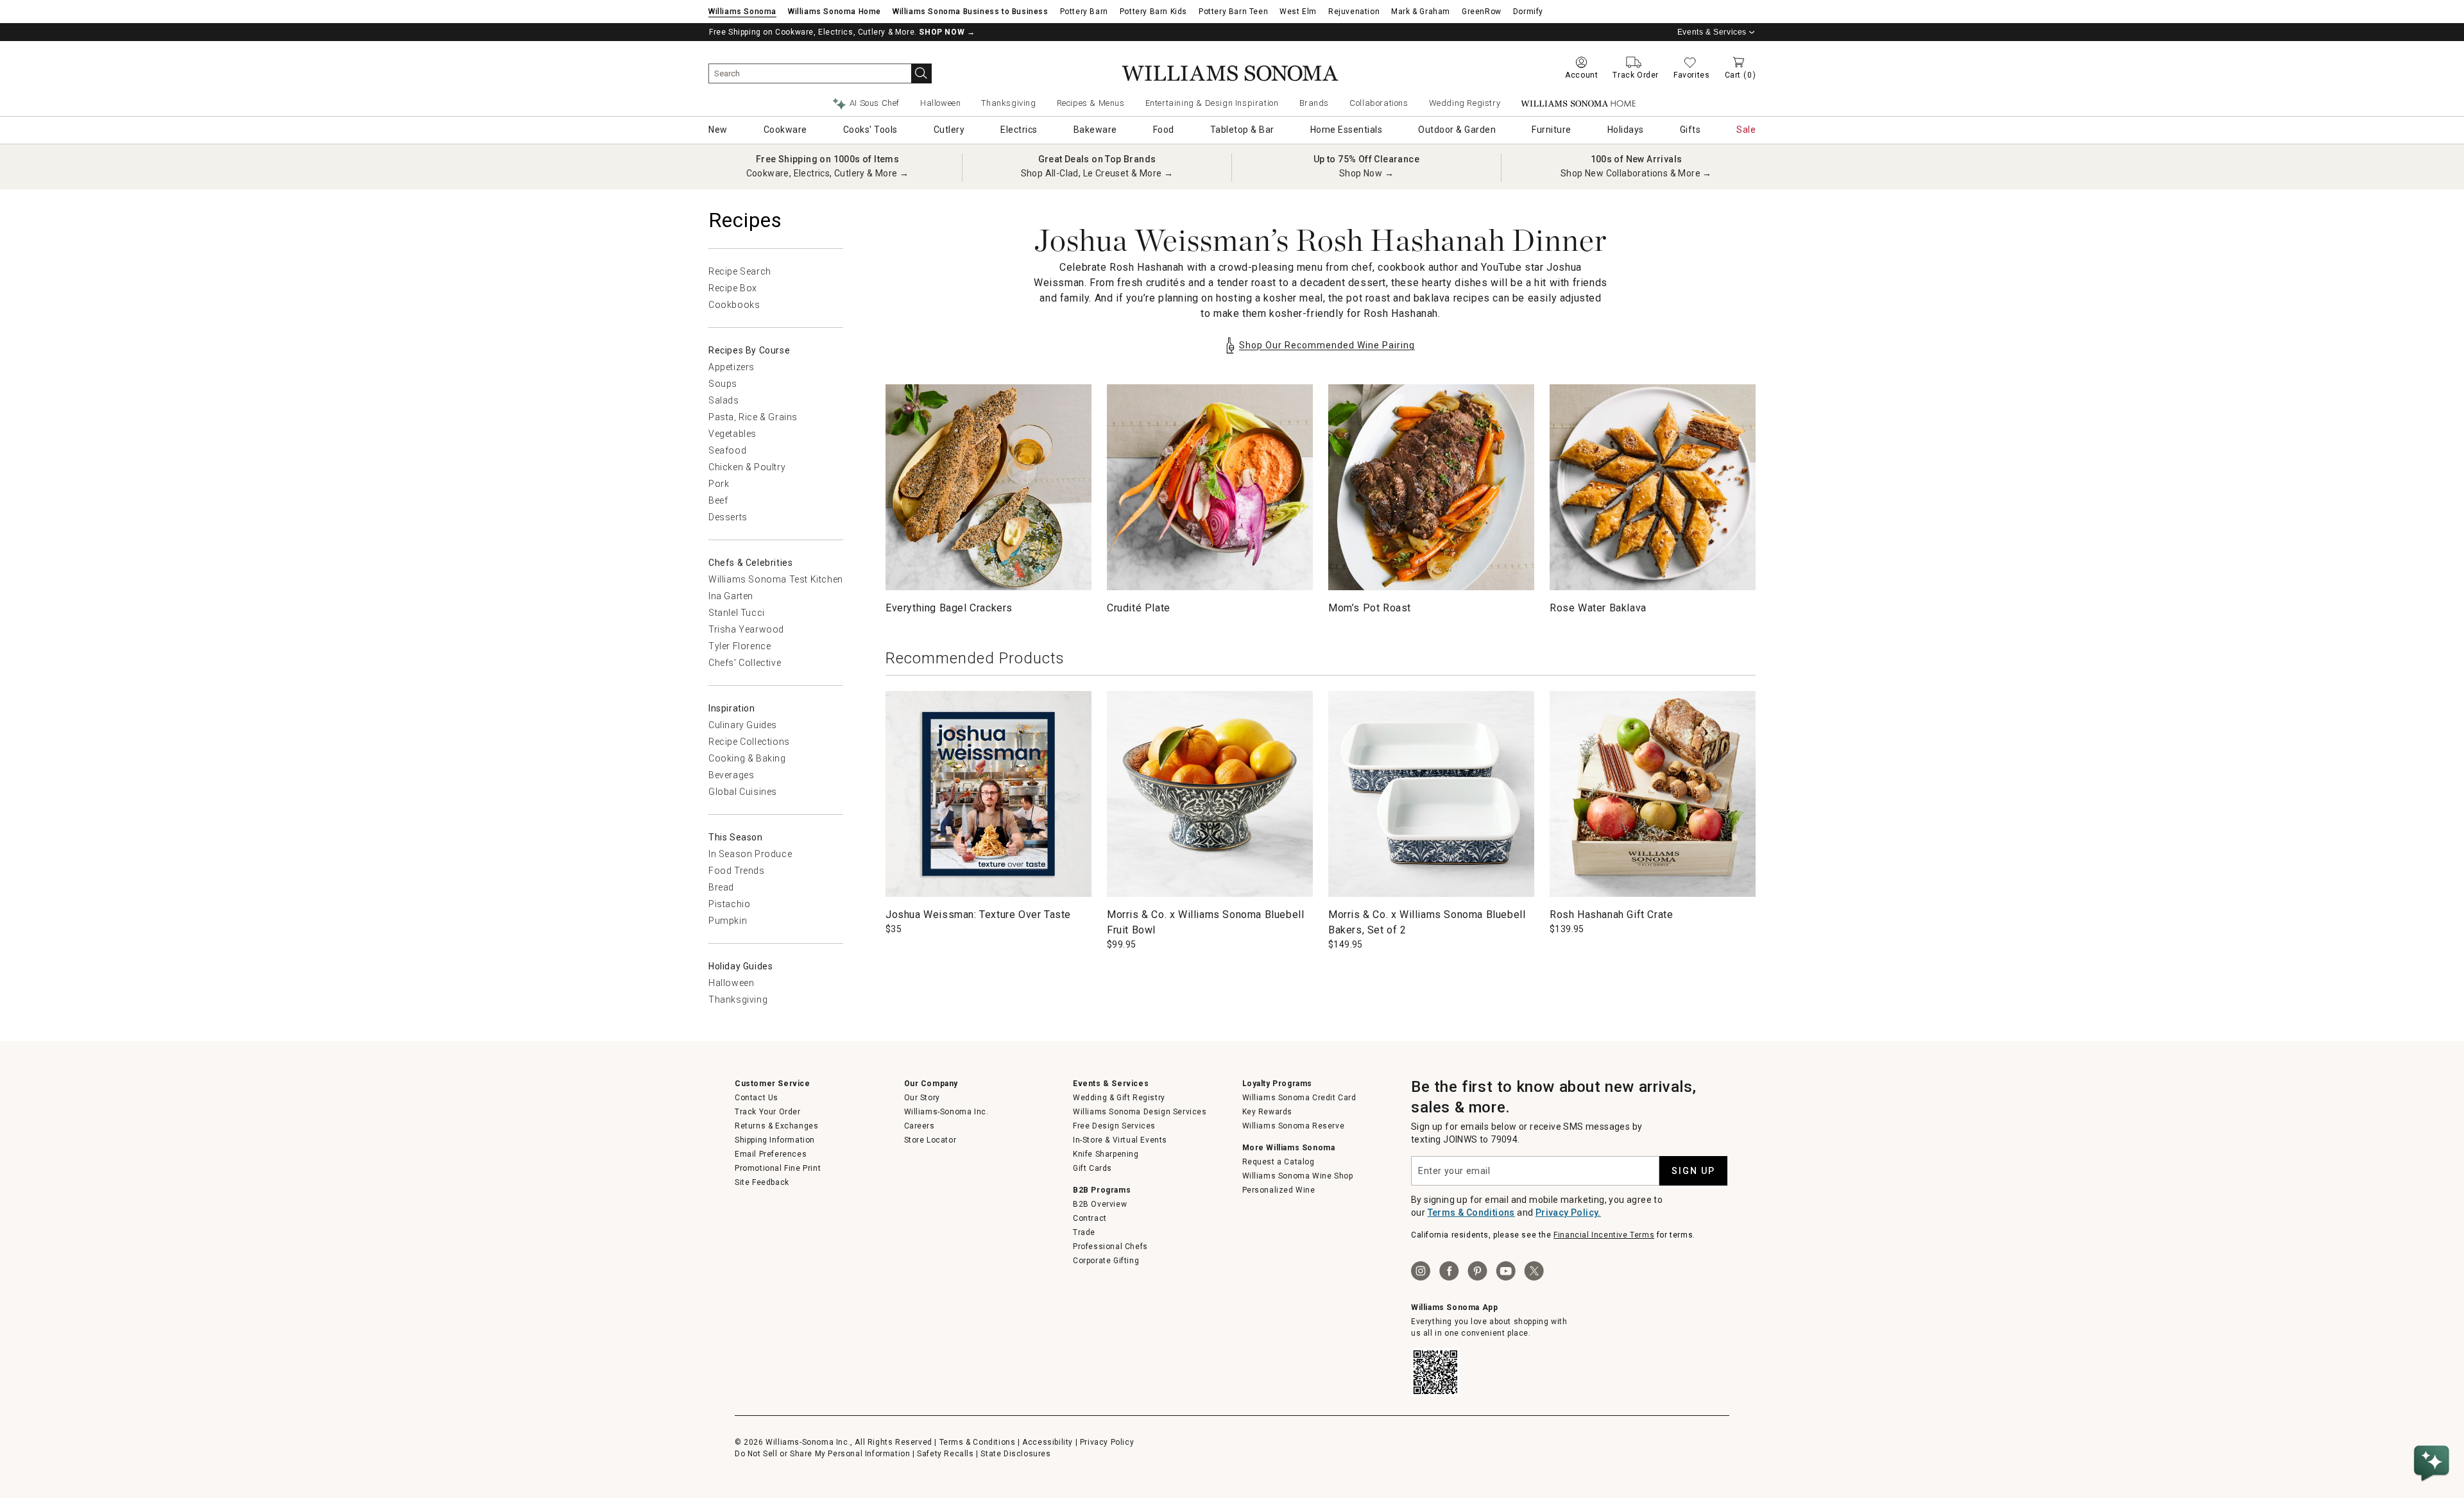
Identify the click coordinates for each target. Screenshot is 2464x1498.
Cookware (785, 130)
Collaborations (1379, 103)
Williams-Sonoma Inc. (946, 1112)
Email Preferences (771, 1154)
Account (1581, 75)
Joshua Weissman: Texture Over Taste (978, 915)
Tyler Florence (740, 646)
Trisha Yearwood (746, 629)
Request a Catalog (1279, 1162)
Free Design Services (1114, 1126)
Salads (724, 400)
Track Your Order (768, 1112)
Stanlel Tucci (737, 613)
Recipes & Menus (1091, 103)
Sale (1746, 130)
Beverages (731, 775)
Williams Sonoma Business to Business (971, 12)
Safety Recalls (945, 1454)
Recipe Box (733, 288)
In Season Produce (750, 854)
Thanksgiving (1008, 103)
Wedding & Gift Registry (1119, 1098)
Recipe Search (740, 271)
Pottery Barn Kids (1153, 12)
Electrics (1019, 130)
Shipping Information (775, 1140)
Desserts (728, 517)
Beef (718, 500)
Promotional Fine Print (778, 1168)
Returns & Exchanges (776, 1126)
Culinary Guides (743, 725)
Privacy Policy (1107, 1442)
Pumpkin (728, 921)
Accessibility (1048, 1442)
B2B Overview (1100, 1204)
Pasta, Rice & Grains (753, 417)
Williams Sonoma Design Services (1140, 1112)
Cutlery (949, 130)
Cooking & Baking (747, 758)
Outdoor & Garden (1457, 130)
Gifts (1690, 130)
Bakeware (1095, 130)
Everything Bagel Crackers (949, 608)
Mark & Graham (1421, 12)
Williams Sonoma (742, 12)
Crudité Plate (1139, 608)
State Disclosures (1015, 1454)
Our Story (922, 1098)
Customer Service (773, 1084)
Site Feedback (762, 1182)
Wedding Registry (1465, 103)
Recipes (745, 220)
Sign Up (1693, 1171)
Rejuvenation (1354, 12)
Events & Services (1712, 32)
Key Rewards (1268, 1112)
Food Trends (737, 871)
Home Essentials (1347, 130)
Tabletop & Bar (1242, 130)
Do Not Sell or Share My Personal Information (822, 1454)
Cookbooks (734, 305)
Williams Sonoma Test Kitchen (776, 579)
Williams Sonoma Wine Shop (1298, 1176)
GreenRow (1482, 12)
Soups (723, 384)
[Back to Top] (2434, 1425)
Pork (719, 484)
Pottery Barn (1084, 12)
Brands (1314, 103)
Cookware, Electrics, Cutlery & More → (828, 173)
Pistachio (729, 904)
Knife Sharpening (1106, 1154)
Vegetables (732, 434)
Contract (1090, 1218)
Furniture (1552, 130)
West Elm (1298, 12)
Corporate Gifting (1106, 1261)
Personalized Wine (1279, 1190)
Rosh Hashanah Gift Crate (1611, 915)
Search (921, 73)
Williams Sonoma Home (834, 12)
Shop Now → (1366, 173)
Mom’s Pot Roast (1370, 608)
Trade (1084, 1232)
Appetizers (732, 367)
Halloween (940, 103)
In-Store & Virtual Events (1120, 1140)
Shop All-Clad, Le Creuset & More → (1097, 173)
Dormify (1528, 12)
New (718, 130)
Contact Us (757, 1098)
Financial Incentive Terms (1604, 1235)
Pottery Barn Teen (1233, 12)
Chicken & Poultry (747, 467)
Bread (721, 887)
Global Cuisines (743, 792)
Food (1164, 130)
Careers (920, 1126)
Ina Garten (731, 596)
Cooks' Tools (870, 130)
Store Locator (930, 1140)
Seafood (727, 450)
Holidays (1626, 130)
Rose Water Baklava (1598, 608)
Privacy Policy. (1568, 1213)
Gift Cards (1092, 1168)
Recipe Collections (749, 742)
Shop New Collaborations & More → (1636, 173)
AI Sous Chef (875, 103)
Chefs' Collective (745, 663)
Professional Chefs (1110, 1247)
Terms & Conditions (1471, 1213)
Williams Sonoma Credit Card (1299, 1098)
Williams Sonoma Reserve (1294, 1126)
